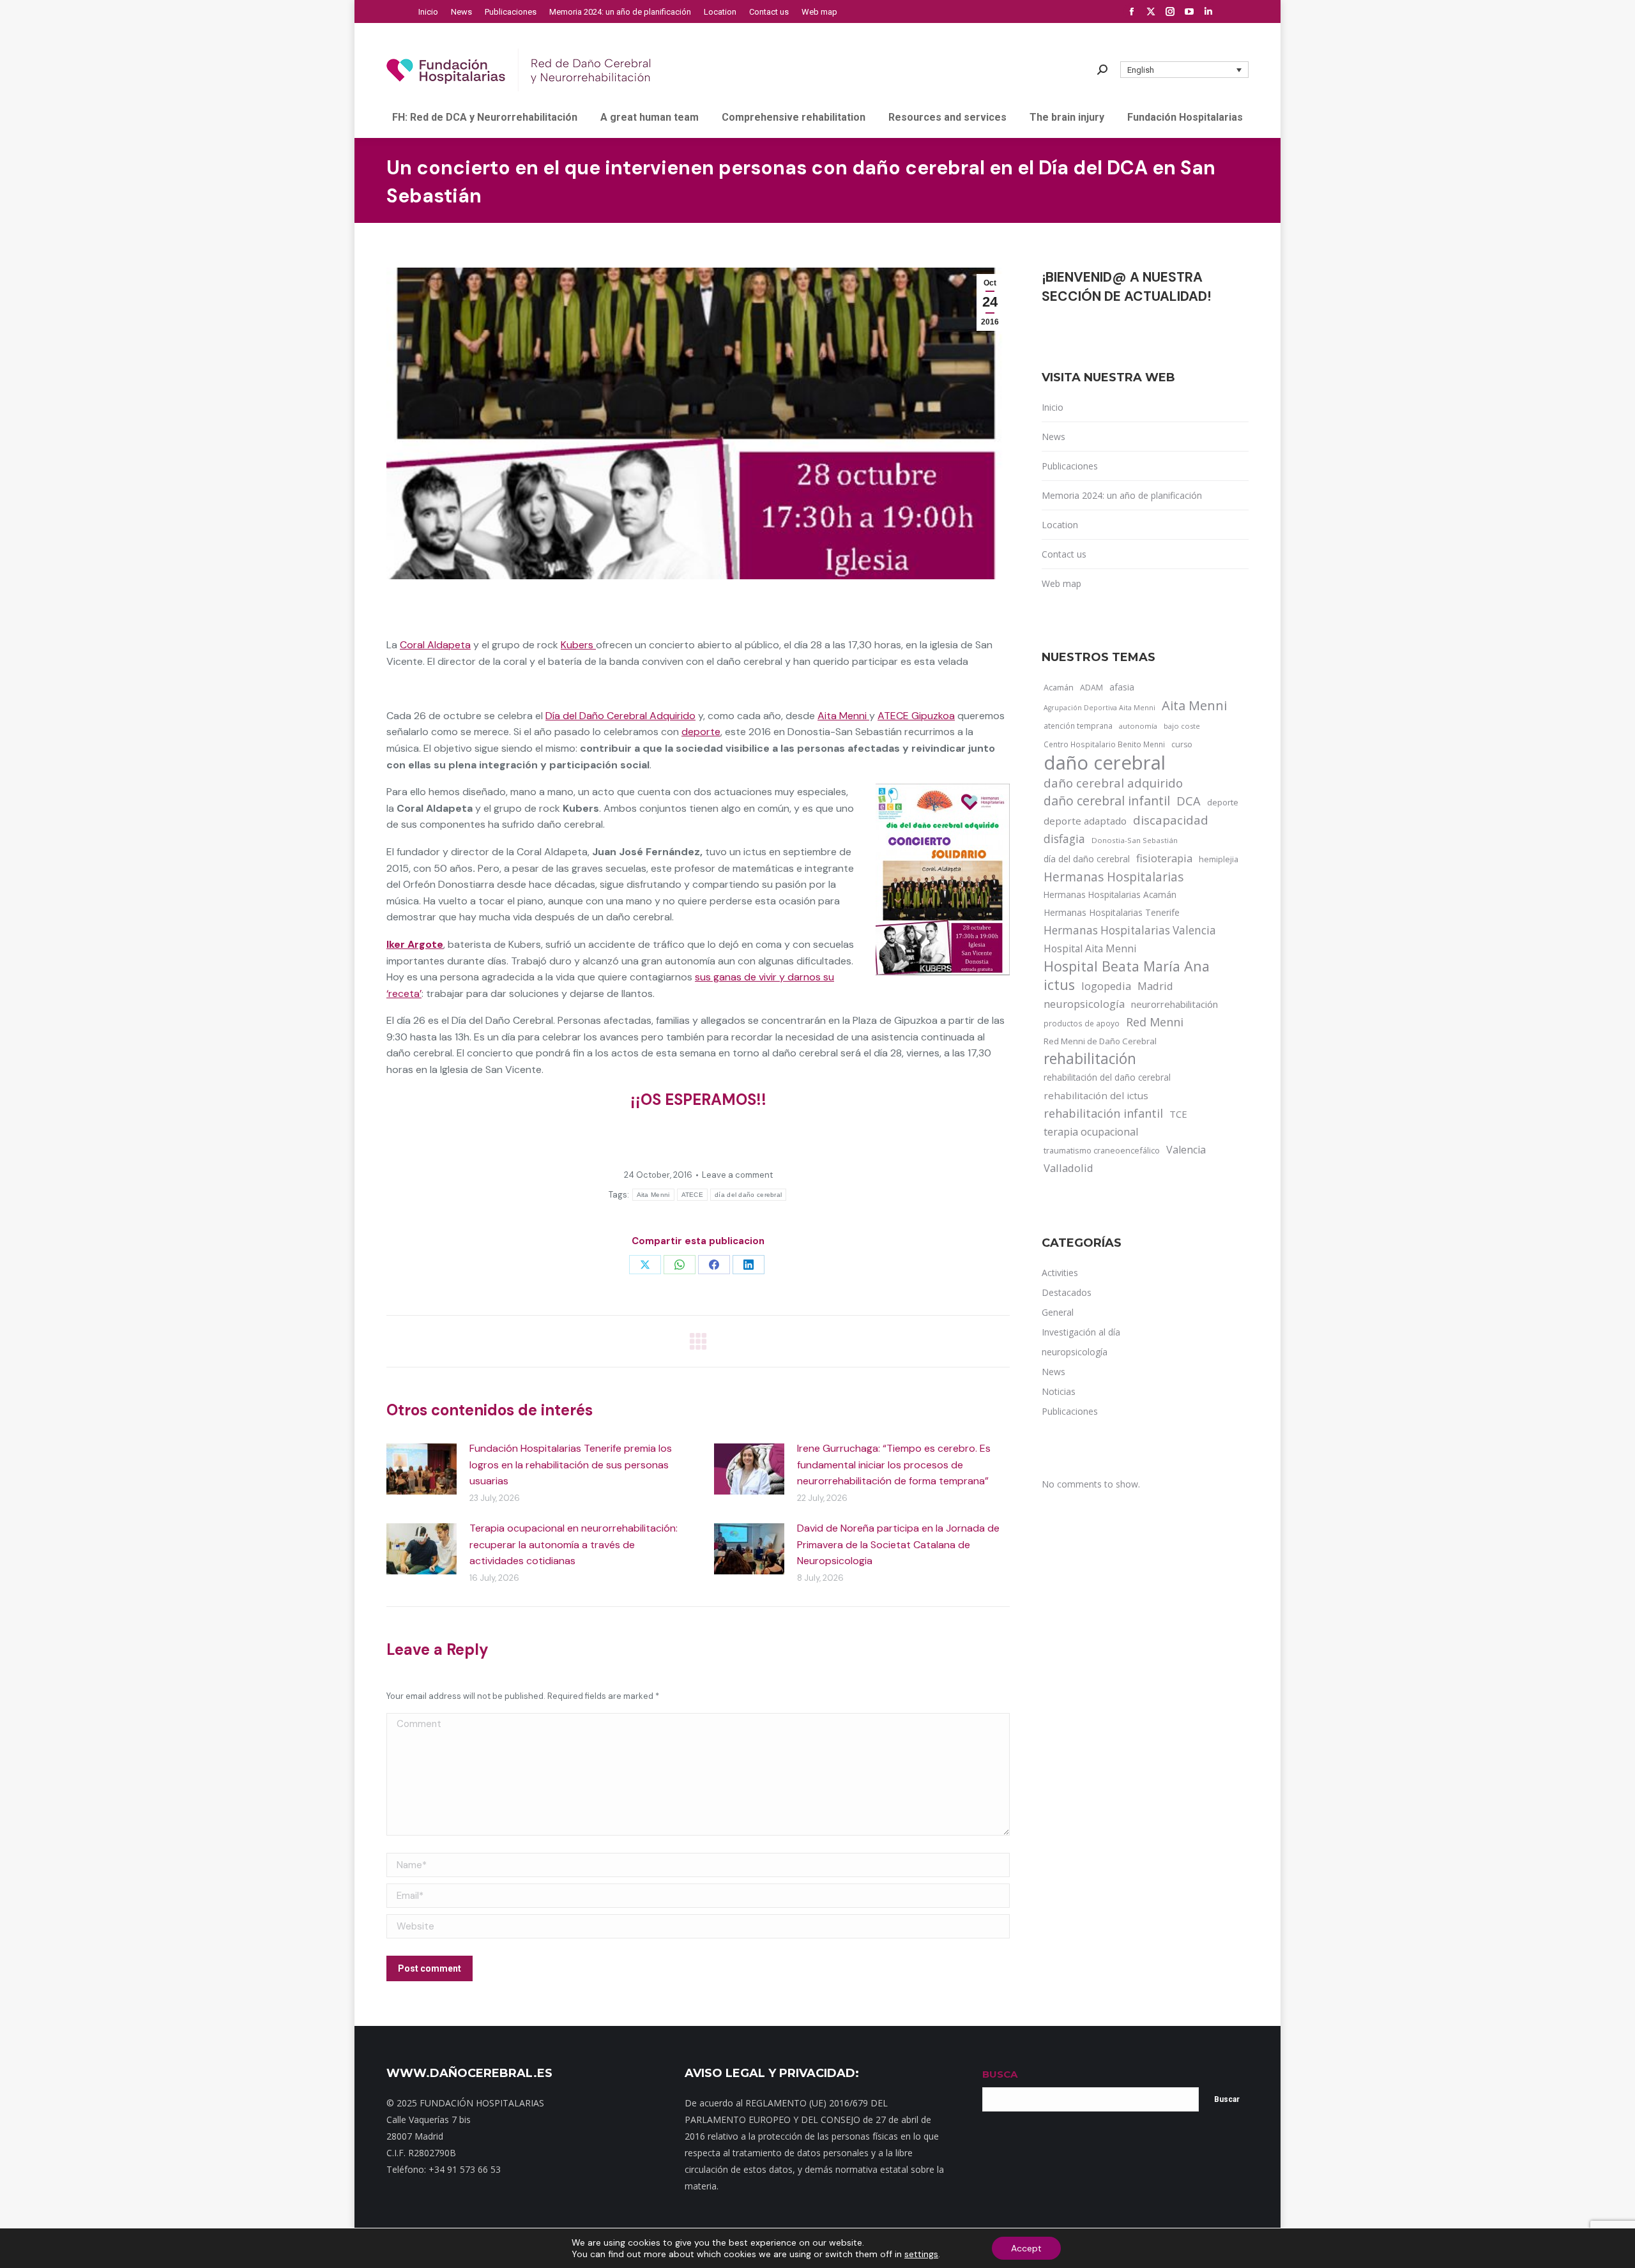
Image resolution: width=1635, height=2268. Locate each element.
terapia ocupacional (1091, 1132)
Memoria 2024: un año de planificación (1122, 495)
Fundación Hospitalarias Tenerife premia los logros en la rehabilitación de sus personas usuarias (571, 1465)
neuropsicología (1084, 1004)
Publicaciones (1070, 466)
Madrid (1155, 986)
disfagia (1064, 839)
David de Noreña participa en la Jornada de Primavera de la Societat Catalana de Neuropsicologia (898, 1544)
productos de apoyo (1082, 1023)
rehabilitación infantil (1103, 1113)
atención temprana (1078, 726)
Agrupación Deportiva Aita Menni (1099, 708)
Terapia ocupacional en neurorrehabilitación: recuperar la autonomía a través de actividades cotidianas (574, 1544)
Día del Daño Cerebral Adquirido (620, 716)
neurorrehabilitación (1175, 1004)
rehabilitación (1090, 1059)
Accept (1026, 2248)
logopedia (1106, 986)
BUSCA (1000, 2074)
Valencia (1186, 1150)
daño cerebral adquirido (1113, 783)
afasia (1122, 687)
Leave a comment (737, 1175)
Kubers (578, 645)
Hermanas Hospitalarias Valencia (1130, 930)
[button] (1185, 70)
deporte (701, 732)
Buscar (1227, 2099)
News (1053, 437)
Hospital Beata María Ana (1127, 966)
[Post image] (422, 1469)
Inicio (1053, 407)
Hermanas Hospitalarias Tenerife (1112, 912)
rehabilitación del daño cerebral (1107, 1077)
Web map (1061, 583)
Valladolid (1068, 1168)
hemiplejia (1219, 859)
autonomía (1138, 726)
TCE (1178, 1114)
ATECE (693, 1195)
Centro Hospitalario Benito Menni (1104, 744)
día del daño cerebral (748, 1195)
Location (1060, 525)
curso (1182, 744)
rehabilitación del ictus (1096, 1095)
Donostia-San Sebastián (1135, 840)
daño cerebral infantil (1107, 801)
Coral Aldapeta (435, 645)
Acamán (1059, 687)
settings (921, 2254)
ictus (1059, 985)
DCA (1189, 801)
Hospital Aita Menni (1090, 948)
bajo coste (1182, 726)
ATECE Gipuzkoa (916, 716)
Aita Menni (843, 716)
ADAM (1091, 688)
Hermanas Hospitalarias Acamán (1110, 894)
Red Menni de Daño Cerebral (1100, 1041)
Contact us (1064, 554)
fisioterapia (1164, 858)
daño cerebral (1105, 763)
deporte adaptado (1085, 821)
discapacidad (1171, 820)
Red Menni (1155, 1022)
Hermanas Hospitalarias (1114, 877)
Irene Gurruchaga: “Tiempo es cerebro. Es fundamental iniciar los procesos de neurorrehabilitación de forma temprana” (894, 1465)
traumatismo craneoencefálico (1102, 1150)
